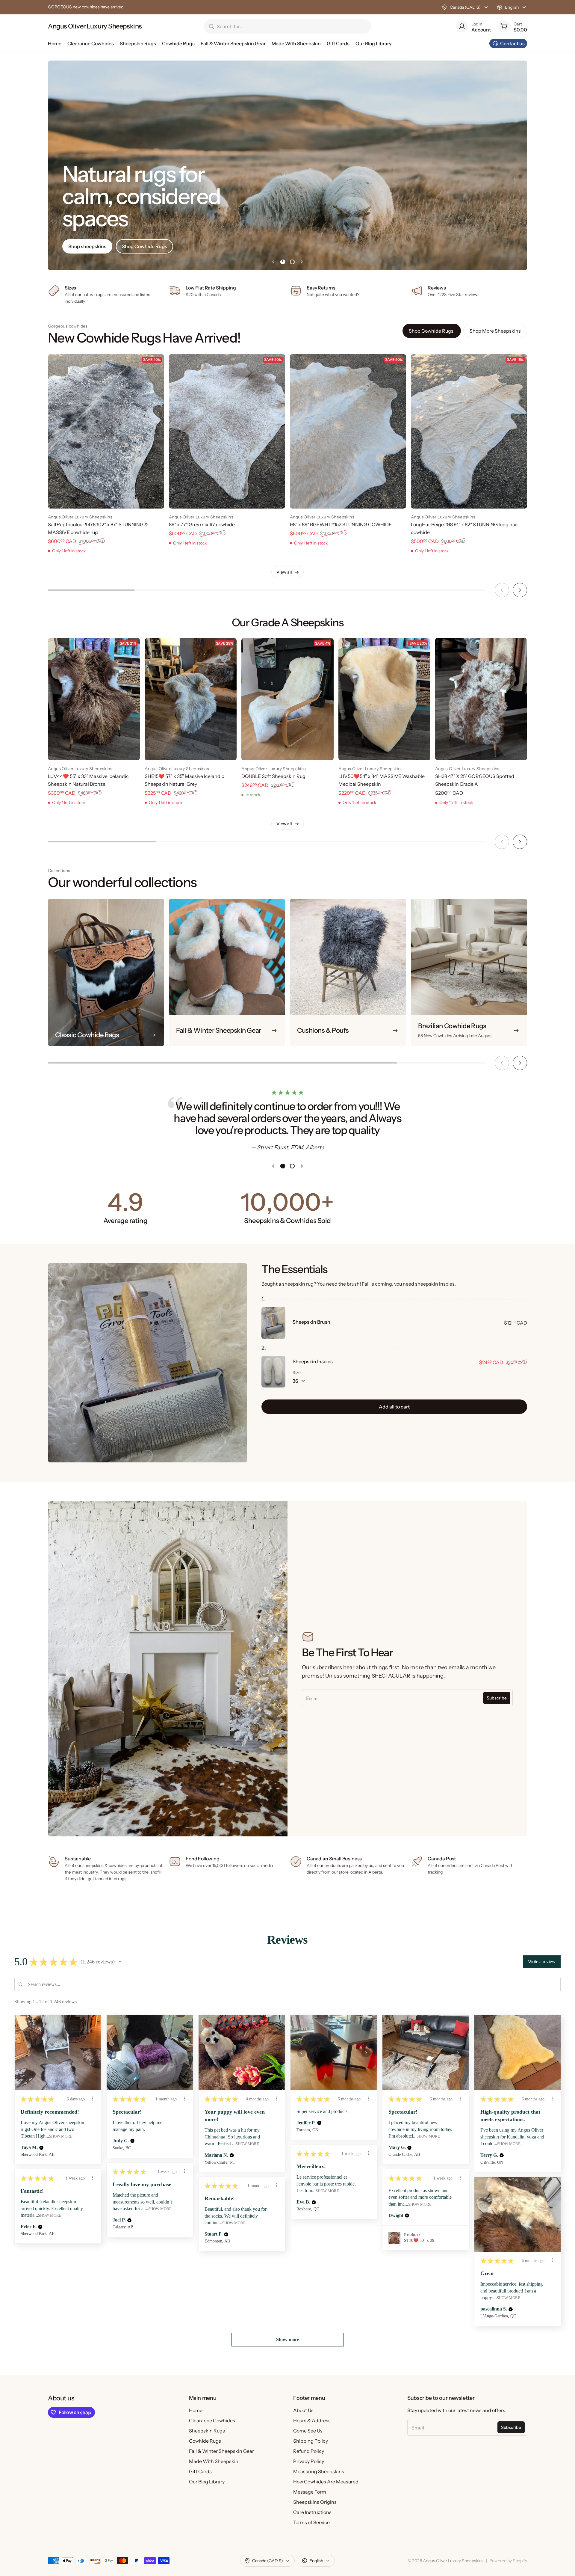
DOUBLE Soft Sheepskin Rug (273, 776)
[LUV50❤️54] (384, 699)
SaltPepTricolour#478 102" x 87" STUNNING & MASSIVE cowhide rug (98, 528)
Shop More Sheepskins (495, 331)
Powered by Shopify (508, 2561)
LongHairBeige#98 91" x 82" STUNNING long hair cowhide (464, 528)
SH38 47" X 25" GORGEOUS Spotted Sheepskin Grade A (475, 780)
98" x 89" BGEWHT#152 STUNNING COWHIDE (341, 524)
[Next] (520, 590)
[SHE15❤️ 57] (191, 699)
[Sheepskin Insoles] (273, 1372)
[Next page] (302, 262)
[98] (348, 431)
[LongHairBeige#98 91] (469, 431)
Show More (61, 2136)
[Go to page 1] (283, 262)
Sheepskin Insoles (313, 1361)
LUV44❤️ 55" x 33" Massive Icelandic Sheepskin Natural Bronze (88, 780)
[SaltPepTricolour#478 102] (106, 431)
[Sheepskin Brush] (273, 1323)
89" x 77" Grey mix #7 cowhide (202, 524)
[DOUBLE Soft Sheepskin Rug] (287, 699)
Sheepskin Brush (311, 1322)
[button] (120, 1962)
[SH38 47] (481, 699)
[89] (227, 431)
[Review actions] (93, 2099)
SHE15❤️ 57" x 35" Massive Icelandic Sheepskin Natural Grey (184, 780)
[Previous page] (273, 262)
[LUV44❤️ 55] (94, 699)
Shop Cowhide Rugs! (432, 331)
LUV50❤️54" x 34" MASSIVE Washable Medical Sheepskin (382, 780)
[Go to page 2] (292, 262)
